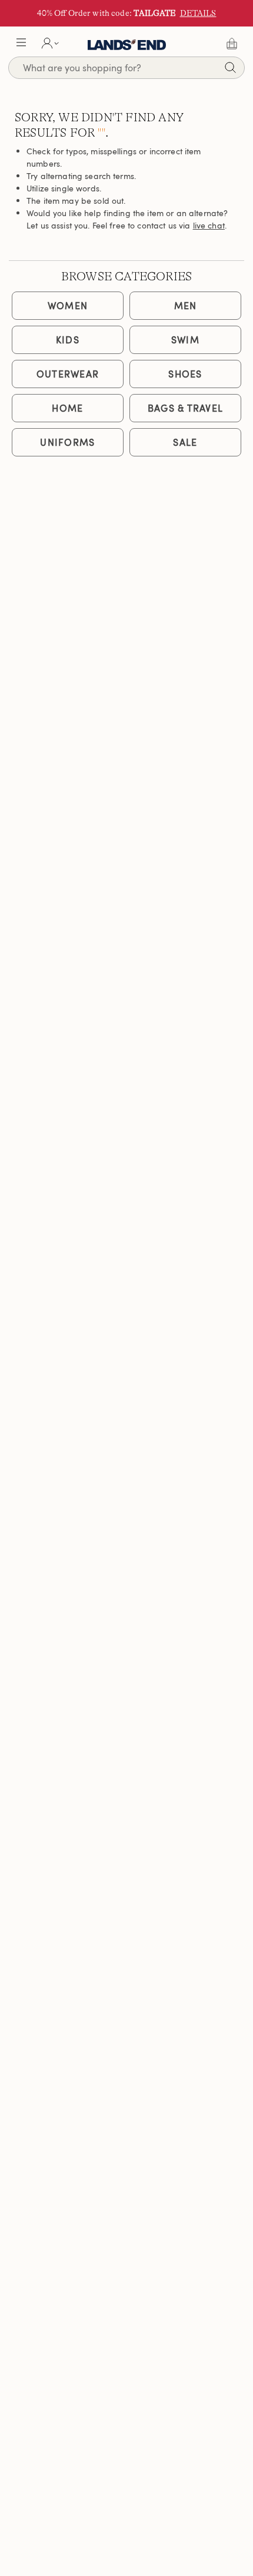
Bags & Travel (186, 408)
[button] (21, 44)
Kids (68, 340)
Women (68, 306)
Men (186, 306)
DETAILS (198, 13)
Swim (185, 340)
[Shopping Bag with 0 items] (232, 44)
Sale (185, 442)
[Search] (230, 69)
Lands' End (127, 44)
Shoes (185, 374)
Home (67, 408)
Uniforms (67, 442)
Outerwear (68, 374)
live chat (209, 225)
